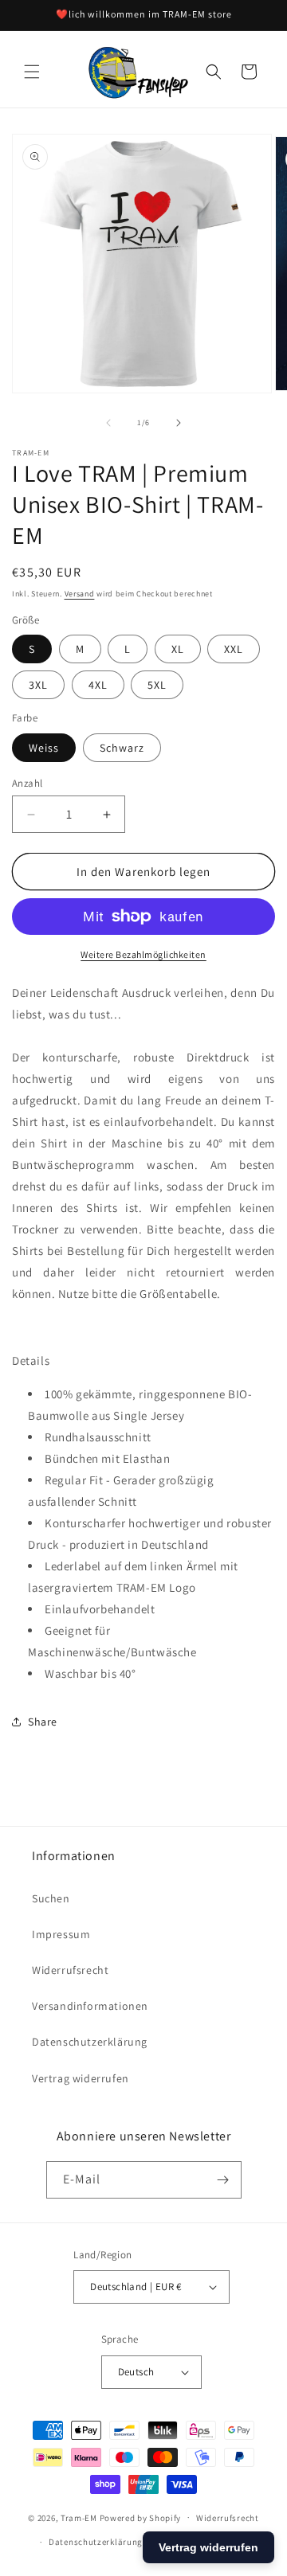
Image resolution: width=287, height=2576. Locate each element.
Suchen (51, 1898)
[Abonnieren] (223, 2180)
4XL (98, 685)
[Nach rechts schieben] (179, 423)
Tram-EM (79, 2517)
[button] (32, 72)
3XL (38, 685)
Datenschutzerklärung (90, 2042)
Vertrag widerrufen (81, 2078)
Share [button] (43, 1722)
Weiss (44, 748)
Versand (80, 594)
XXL (234, 649)
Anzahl (27, 783)
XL (178, 649)
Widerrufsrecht (70, 1970)
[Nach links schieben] (108, 423)
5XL (157, 685)
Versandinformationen (90, 2006)
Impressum (61, 1934)
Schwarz (122, 748)
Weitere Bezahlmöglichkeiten (143, 954)
